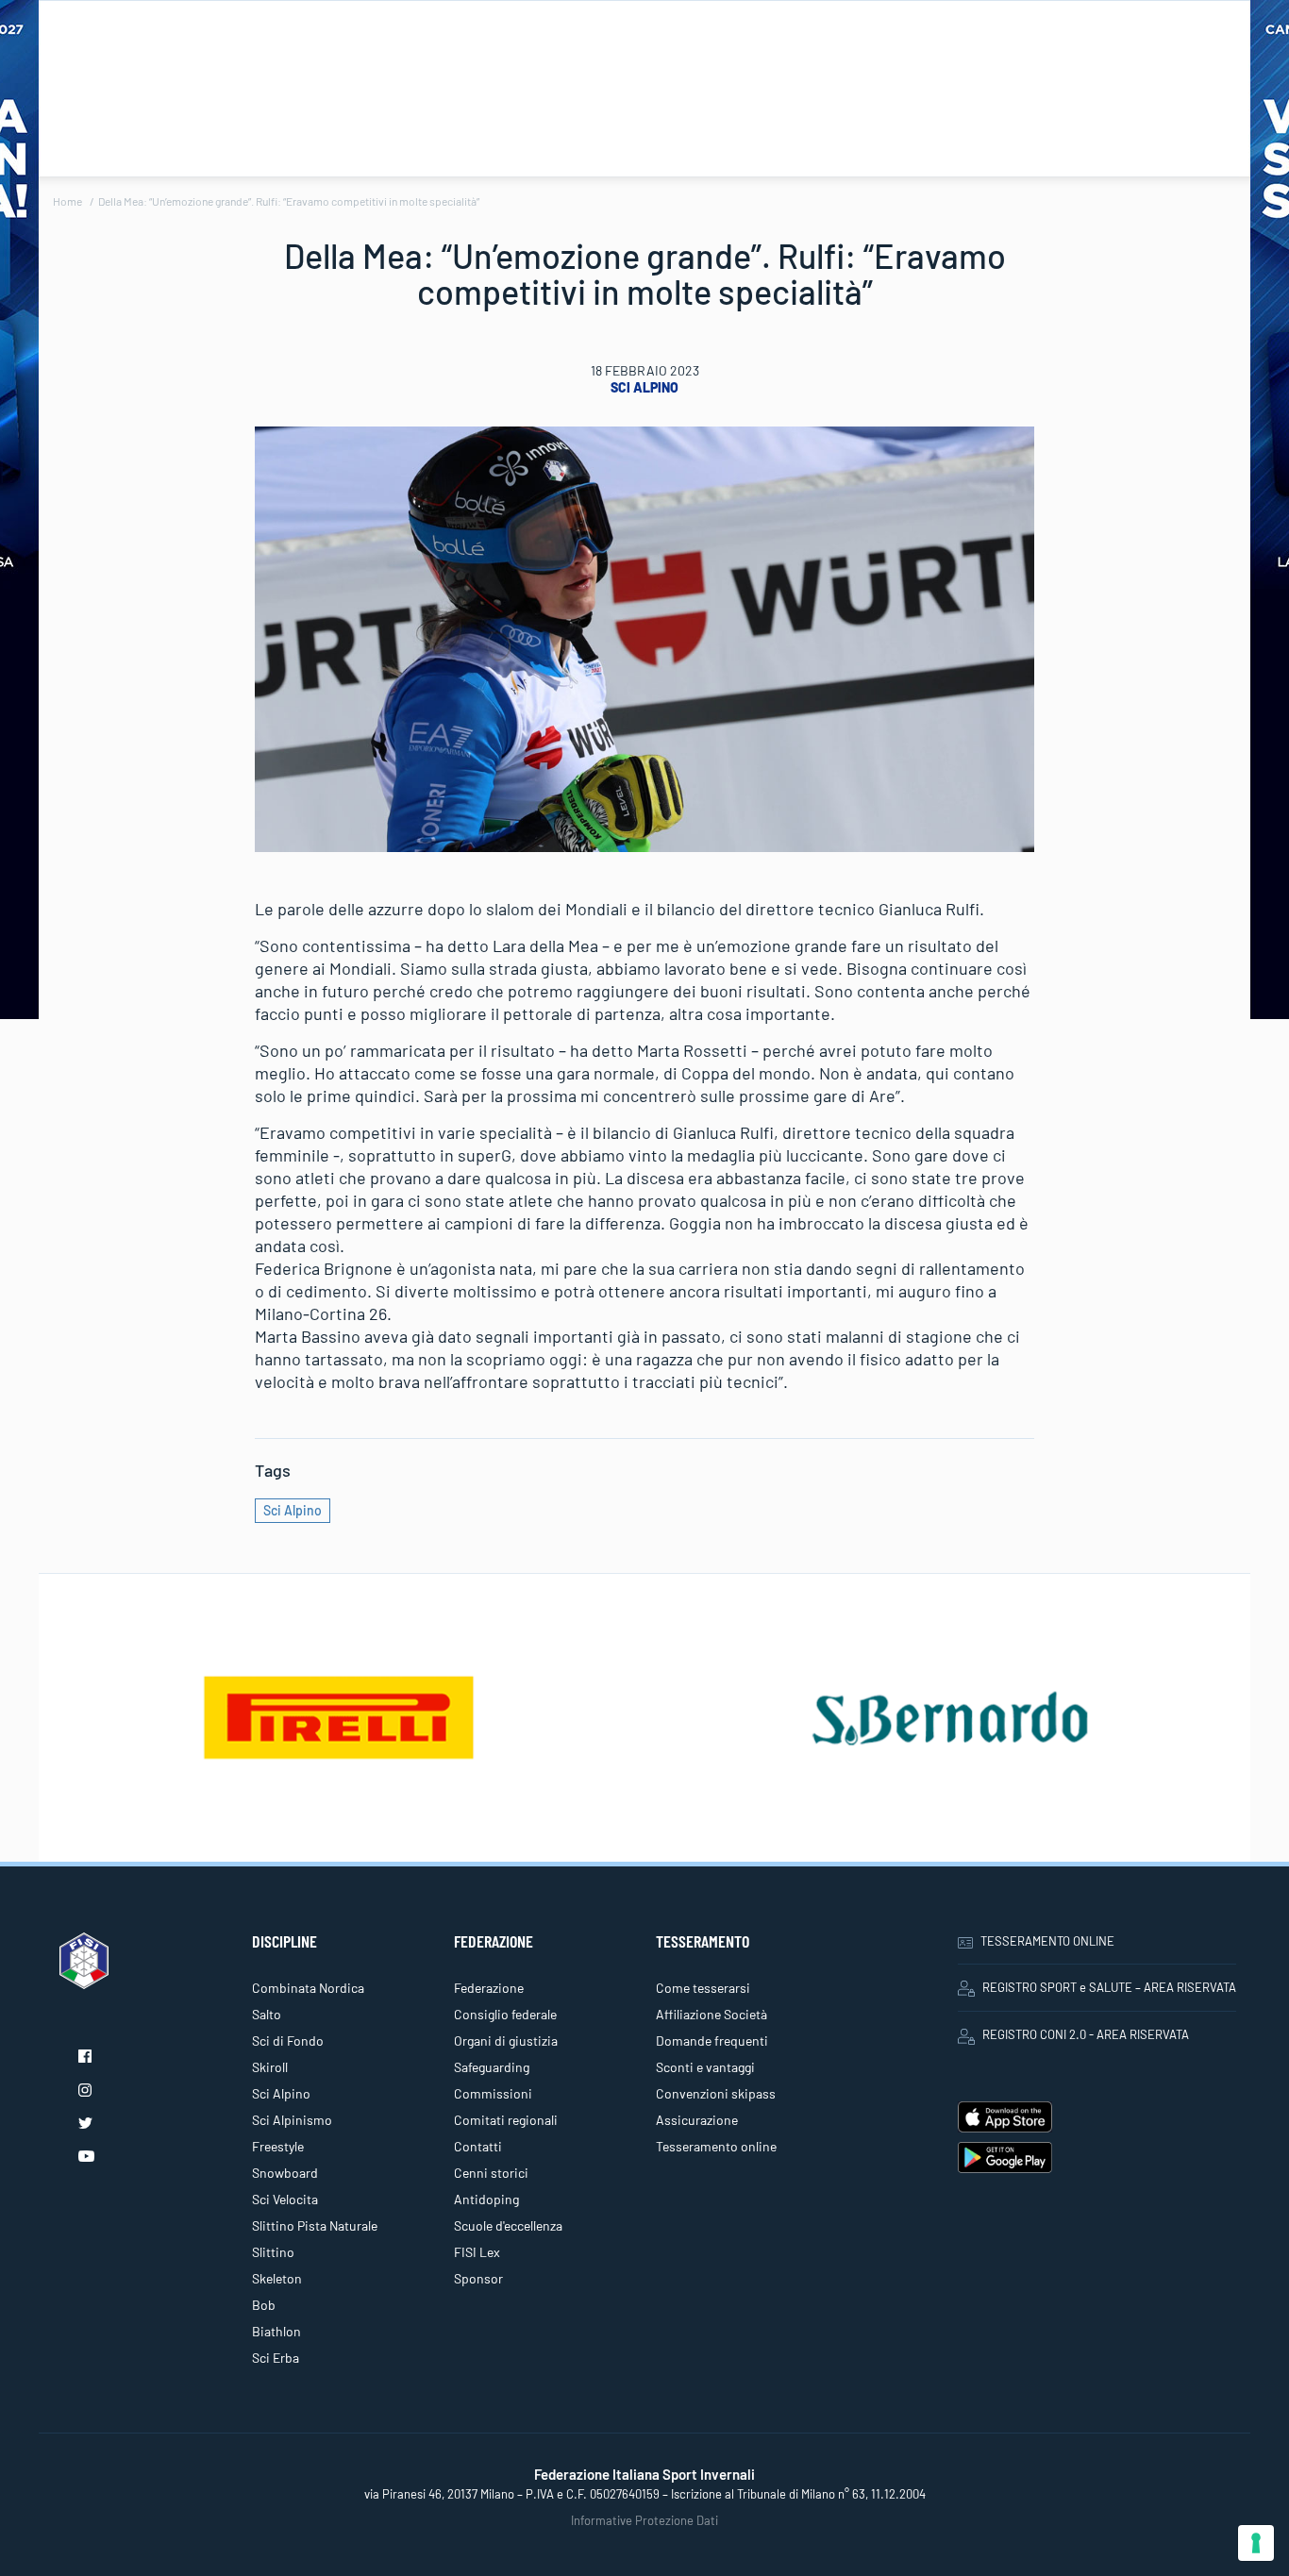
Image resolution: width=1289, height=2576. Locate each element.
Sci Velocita (285, 2199)
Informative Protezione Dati (644, 2520)
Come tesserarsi (703, 1988)
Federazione (489, 1988)
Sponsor (478, 2278)
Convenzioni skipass (716, 2093)
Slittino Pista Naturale (315, 2225)
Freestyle (278, 2146)
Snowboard (285, 2173)
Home (67, 201)
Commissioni (493, 2093)
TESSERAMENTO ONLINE (1047, 1941)
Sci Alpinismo (292, 2120)
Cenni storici (491, 2173)
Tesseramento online (716, 2146)
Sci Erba (276, 2358)
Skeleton (277, 2278)
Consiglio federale (505, 2014)
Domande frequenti (712, 2041)
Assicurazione (697, 2120)
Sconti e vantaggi (705, 2067)
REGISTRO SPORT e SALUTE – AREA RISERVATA (1109, 1987)
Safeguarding (492, 2067)
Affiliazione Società (711, 2014)
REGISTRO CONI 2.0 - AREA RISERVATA (1086, 2034)
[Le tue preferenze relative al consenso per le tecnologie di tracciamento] (1256, 2543)
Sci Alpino (644, 387)
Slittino (273, 2252)
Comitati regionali (506, 2120)
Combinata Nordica (308, 1988)
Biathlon (276, 2331)
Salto (267, 2014)
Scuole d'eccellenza (508, 2225)
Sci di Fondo (288, 2041)
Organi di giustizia (506, 2041)
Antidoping (486, 2199)
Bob (264, 2305)
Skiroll (270, 2067)
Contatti (478, 2146)
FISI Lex (477, 2252)
